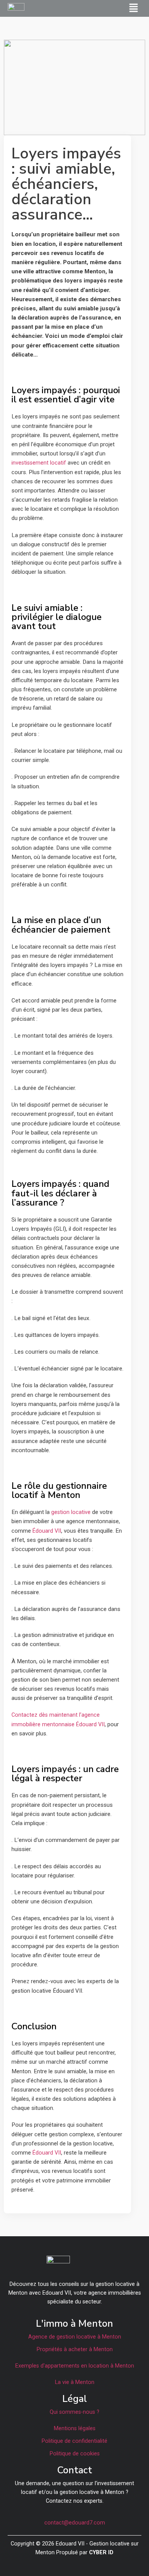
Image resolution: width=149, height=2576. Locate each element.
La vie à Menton (75, 2382)
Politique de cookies (75, 2454)
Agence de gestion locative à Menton (75, 2337)
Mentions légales (75, 2428)
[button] (134, 8)
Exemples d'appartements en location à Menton (75, 2366)
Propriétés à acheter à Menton (75, 2349)
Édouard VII (47, 1531)
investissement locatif (39, 463)
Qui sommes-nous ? (74, 2412)
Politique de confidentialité (74, 2441)
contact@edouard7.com (75, 2523)
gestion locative (71, 1512)
